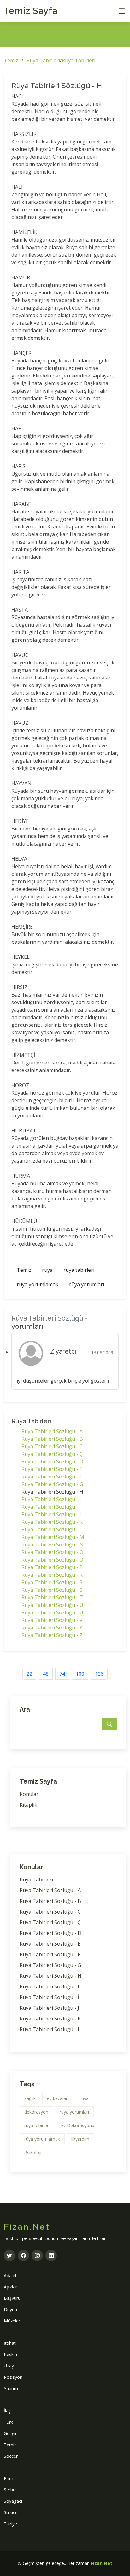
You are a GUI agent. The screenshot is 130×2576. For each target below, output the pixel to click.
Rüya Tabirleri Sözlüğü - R (52, 1575)
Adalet (10, 2275)
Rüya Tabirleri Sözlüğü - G (52, 1484)
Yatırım (11, 2388)
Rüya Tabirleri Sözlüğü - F (52, 1477)
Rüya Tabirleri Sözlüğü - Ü (52, 1612)
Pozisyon (13, 2377)
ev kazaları (58, 2098)
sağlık (30, 2098)
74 (62, 1674)
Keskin (10, 2354)
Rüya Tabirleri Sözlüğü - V (52, 1620)
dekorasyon (36, 2112)
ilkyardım (80, 2139)
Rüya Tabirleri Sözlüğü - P (52, 1567)
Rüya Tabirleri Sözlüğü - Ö (52, 1560)
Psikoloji (33, 2152)
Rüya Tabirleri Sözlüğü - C (52, 1446)
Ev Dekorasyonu (78, 2125)
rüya (47, 1270)
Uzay (9, 2366)
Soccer (11, 2456)
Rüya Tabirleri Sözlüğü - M (53, 1537)
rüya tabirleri (79, 1270)
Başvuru (12, 2298)
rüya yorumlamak (38, 1284)
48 (46, 1674)
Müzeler (12, 2321)
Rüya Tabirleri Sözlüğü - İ (51, 1507)
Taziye (10, 2524)
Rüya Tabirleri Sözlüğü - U (52, 1605)
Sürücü (11, 2512)
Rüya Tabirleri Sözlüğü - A (52, 1431)
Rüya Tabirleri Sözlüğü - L (52, 1529)
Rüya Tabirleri (43, 60)
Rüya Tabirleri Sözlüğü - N (53, 1545)
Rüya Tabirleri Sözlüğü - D (52, 1461)
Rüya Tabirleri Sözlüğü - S (52, 1582)
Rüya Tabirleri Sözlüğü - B (52, 1439)
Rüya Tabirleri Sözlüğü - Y (52, 1628)
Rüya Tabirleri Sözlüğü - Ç (52, 1454)
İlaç (7, 2411)
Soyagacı (13, 2501)
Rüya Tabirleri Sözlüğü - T (52, 1597)
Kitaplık (28, 1805)
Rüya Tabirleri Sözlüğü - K (52, 1522)
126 (99, 1674)
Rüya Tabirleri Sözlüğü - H (50, 1976)
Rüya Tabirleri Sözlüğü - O (52, 1552)
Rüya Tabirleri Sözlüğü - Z (52, 1635)
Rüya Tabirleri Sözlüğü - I (51, 1499)
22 (29, 1674)
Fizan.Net (102, 2563)
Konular (29, 1794)
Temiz (11, 60)
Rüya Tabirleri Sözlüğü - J (51, 1514)
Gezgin (11, 2433)
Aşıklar (10, 2287)
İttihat (10, 2343)
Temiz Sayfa (31, 11)
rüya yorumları (87, 1284)
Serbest (12, 2490)
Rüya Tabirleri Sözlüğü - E (52, 1469)
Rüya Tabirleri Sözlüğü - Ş (52, 1590)
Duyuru (11, 2309)
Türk (8, 2422)
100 (80, 1674)
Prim (9, 2478)
